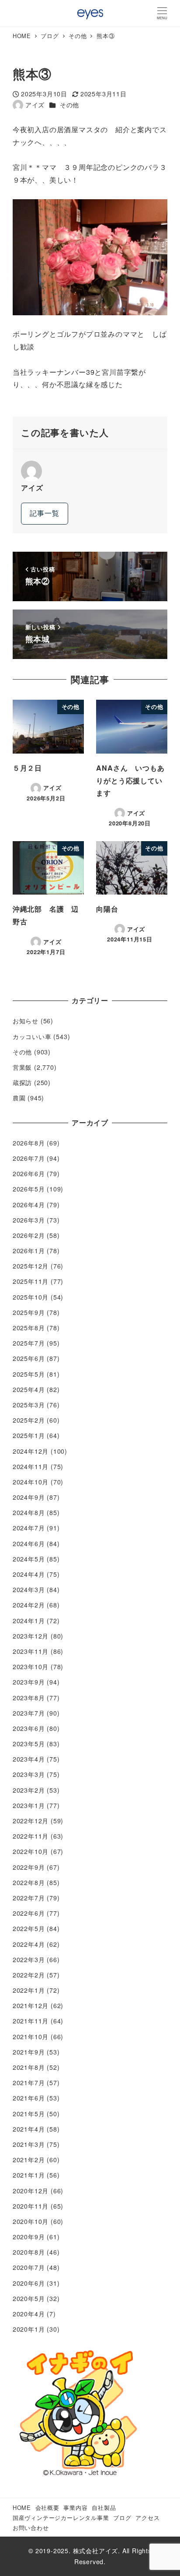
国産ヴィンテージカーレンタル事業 (61, 2518)
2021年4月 (29, 2129)
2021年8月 (29, 2067)
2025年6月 (29, 1358)
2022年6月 (29, 1913)
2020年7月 (29, 2267)
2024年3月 (29, 1589)
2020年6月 (29, 2283)
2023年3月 (29, 1774)
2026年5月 (29, 1189)
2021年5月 (29, 2114)
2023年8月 (29, 1698)
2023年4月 (29, 1759)
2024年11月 (31, 1466)
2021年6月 (29, 2098)
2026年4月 (29, 1205)
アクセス (147, 2518)
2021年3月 (29, 2144)
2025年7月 (29, 1343)
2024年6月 (29, 1543)
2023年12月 (31, 1636)
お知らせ (26, 1021)
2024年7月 (29, 1528)
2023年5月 (29, 1744)
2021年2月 (29, 2160)
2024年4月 (29, 1574)
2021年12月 (31, 2005)
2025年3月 (29, 1405)
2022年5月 (29, 1928)
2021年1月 (29, 2175)
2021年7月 (29, 2083)
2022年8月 (29, 1882)
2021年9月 (29, 2052)
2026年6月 (29, 1173)
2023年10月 (31, 1667)
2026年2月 (29, 1235)
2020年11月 (31, 2206)
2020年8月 (29, 2252)
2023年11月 (31, 1651)
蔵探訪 (22, 1082)
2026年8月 (29, 1143)
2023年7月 (29, 1713)
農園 (19, 1098)
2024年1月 (29, 1621)
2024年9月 (29, 1497)
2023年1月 (29, 1805)
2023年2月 (29, 1790)
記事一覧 (44, 513)
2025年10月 (31, 1297)
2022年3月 (29, 1959)
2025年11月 (31, 1281)
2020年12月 (31, 2191)
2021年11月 (31, 2021)
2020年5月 (29, 2298)
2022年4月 (29, 1944)
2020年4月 (29, 2314)
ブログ (122, 2518)
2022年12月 (31, 1821)
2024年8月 (29, 1512)
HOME (22, 2507)
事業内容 (75, 2507)
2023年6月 (29, 1728)
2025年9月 (29, 1312)
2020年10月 (31, 2221)
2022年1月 (29, 1990)
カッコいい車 (32, 1036)
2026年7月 (29, 1158)
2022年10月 (31, 1851)
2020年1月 (29, 2329)
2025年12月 (31, 1266)
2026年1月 (29, 1251)
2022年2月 (29, 1975)
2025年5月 (29, 1374)
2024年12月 (31, 1451)
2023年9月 (29, 1682)
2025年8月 (29, 1328)
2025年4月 (29, 1389)
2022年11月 (31, 1836)
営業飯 (22, 1067)
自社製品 (104, 2507)
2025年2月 (29, 1420)
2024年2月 (29, 1605)
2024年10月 (31, 1482)
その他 (69, 105)
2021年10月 (31, 2037)
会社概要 (47, 2507)
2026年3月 (29, 1220)
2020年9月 (29, 2237)
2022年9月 (29, 1867)
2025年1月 (29, 1435)
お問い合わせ (31, 2528)
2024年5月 (29, 1559)
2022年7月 (29, 1898)
